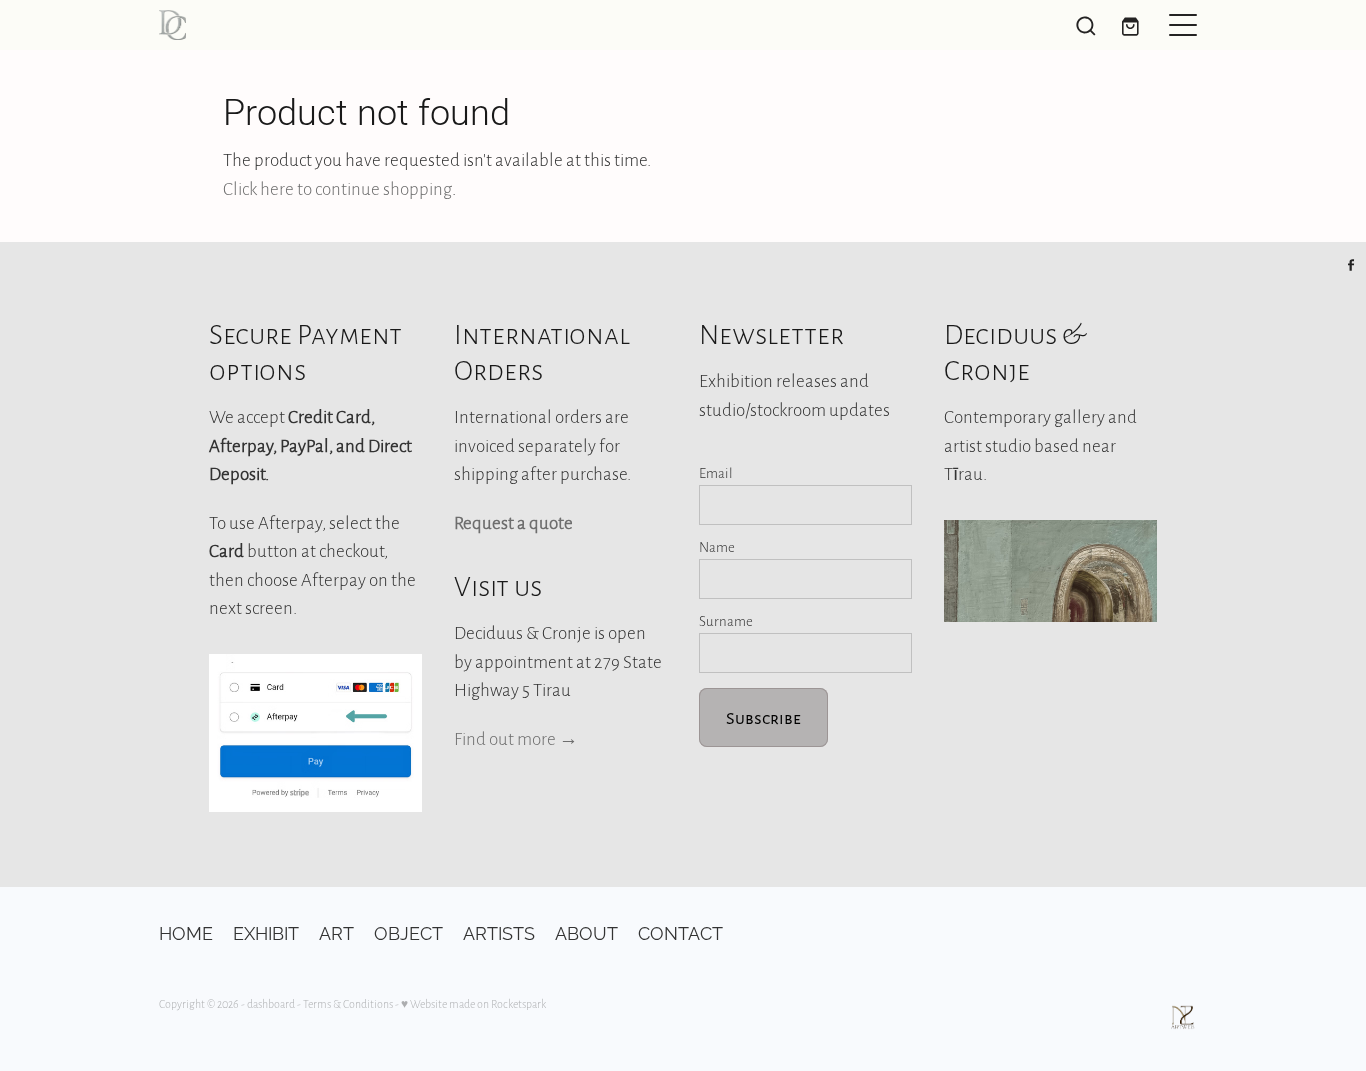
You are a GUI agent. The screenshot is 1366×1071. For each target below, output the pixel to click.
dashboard (271, 1003)
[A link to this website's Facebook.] (1351, 264)
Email (716, 472)
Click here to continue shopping (337, 188)
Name (717, 546)
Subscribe (763, 717)
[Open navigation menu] (1183, 25)
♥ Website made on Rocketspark (473, 1003)
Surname (726, 620)
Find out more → (516, 738)
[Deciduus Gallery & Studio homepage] (552, 25)
